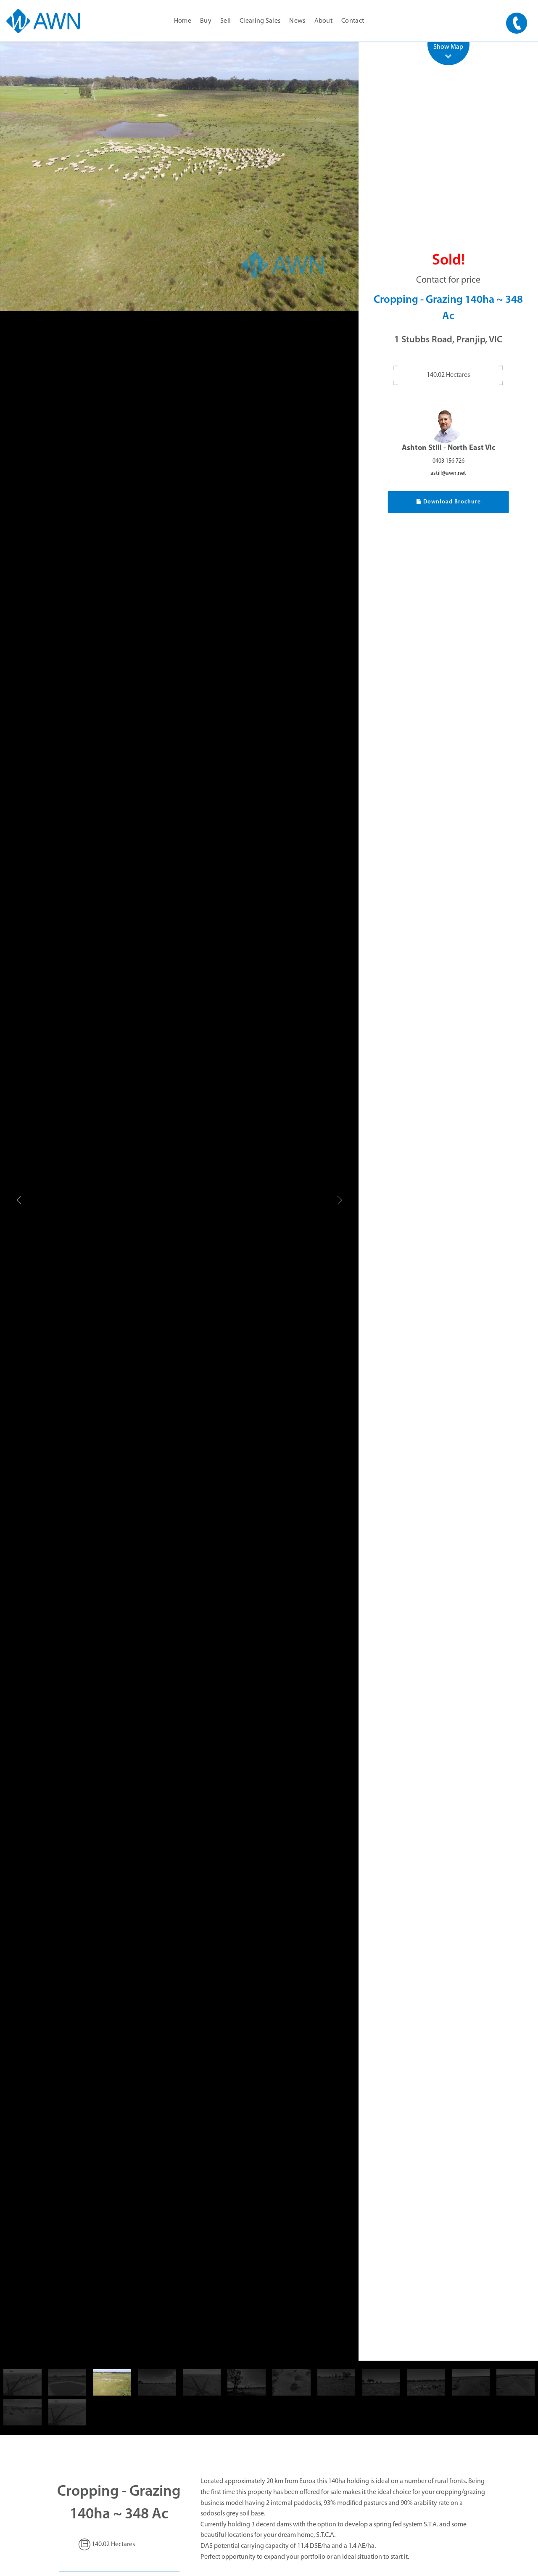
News (297, 21)
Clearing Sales (260, 21)
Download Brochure (451, 502)
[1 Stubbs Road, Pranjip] (179, 177)
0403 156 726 (448, 461)
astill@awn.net (448, 473)
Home (183, 21)
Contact (353, 21)
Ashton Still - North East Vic (448, 448)
